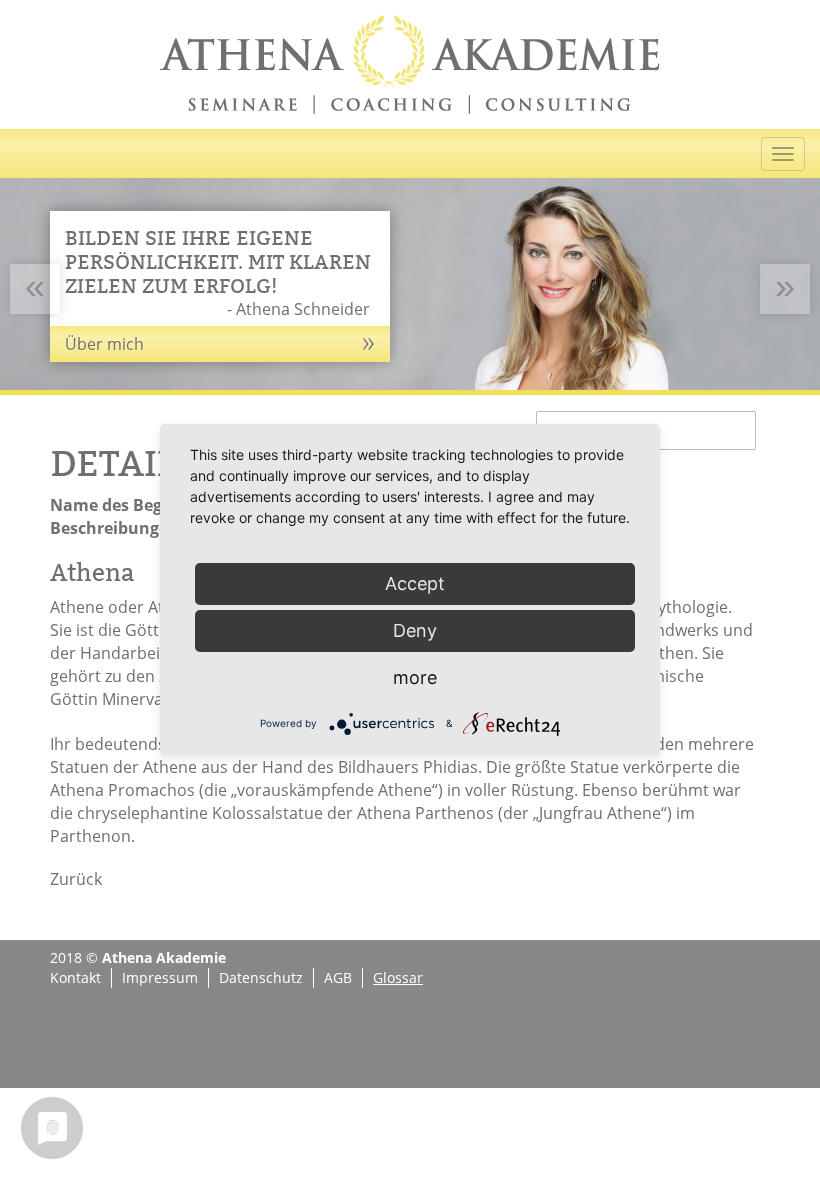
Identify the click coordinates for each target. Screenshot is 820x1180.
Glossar (398, 977)
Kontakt (75, 977)
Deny (415, 630)
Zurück (35, 312)
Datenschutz (261, 977)
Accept (415, 583)
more (415, 677)
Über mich (104, 344)
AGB (338, 977)
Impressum (160, 977)
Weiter (785, 312)
